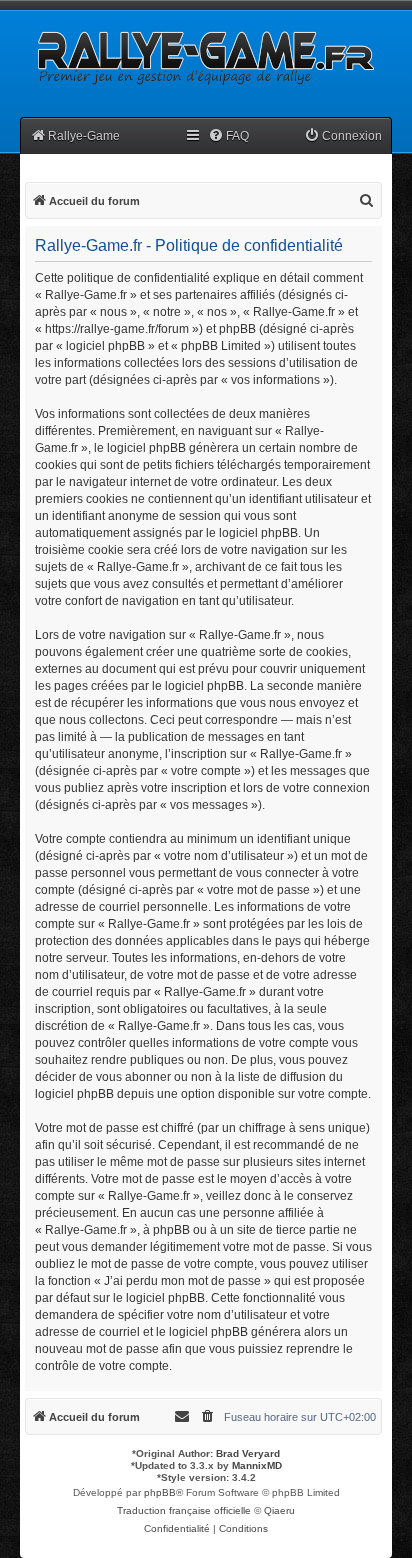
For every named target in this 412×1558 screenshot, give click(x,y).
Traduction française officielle (184, 1510)
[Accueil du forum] (204, 57)
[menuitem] (228, 136)
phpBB (160, 1492)
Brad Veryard (248, 1453)
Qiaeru (279, 1510)
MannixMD (257, 1465)
